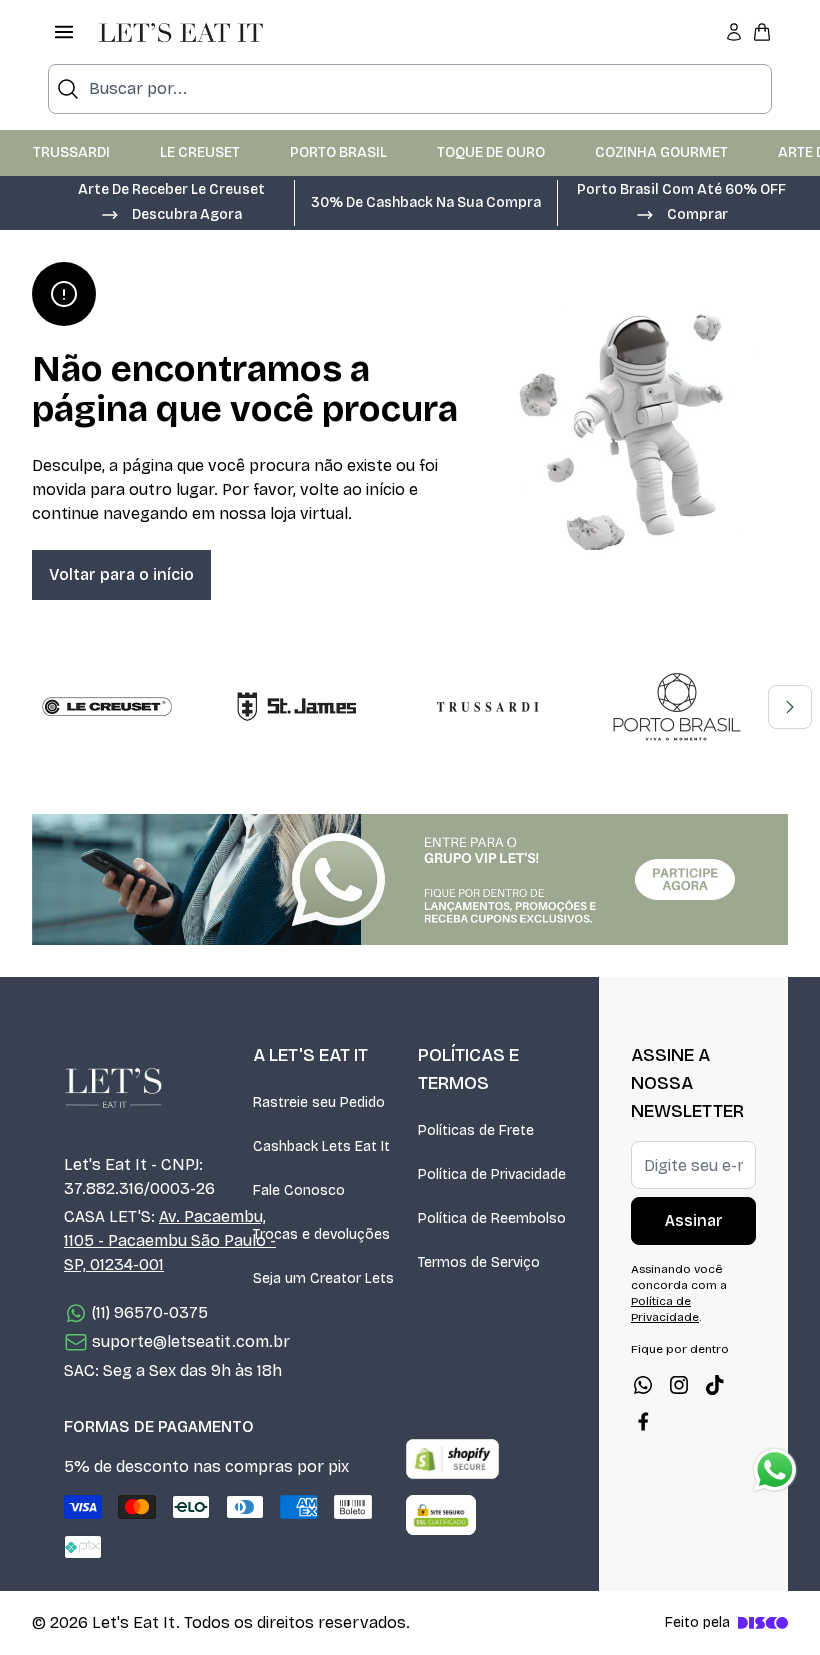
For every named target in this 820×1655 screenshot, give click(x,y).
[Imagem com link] (410, 879)
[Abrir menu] (64, 32)
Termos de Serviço (479, 1262)
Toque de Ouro (491, 152)
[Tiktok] (715, 1385)
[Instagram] (679, 1385)
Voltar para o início (121, 574)
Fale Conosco (299, 1190)
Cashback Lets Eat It (321, 1146)
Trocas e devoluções (321, 1234)
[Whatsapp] (643, 1385)
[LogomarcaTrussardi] (487, 707)
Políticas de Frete (476, 1130)
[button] (171, 213)
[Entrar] (734, 32)
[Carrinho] (762, 32)
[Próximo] (790, 707)
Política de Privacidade (492, 1174)
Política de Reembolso (492, 1218)
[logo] (181, 32)
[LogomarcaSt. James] (297, 707)
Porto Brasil (338, 152)
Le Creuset (200, 152)
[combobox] (410, 89)
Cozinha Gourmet (661, 152)
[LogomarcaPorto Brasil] (677, 707)
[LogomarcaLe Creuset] (107, 707)
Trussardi (71, 152)
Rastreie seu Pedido (319, 1102)
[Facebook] (643, 1421)
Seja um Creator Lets (323, 1278)
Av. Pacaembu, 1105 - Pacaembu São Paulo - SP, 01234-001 (170, 1240)
